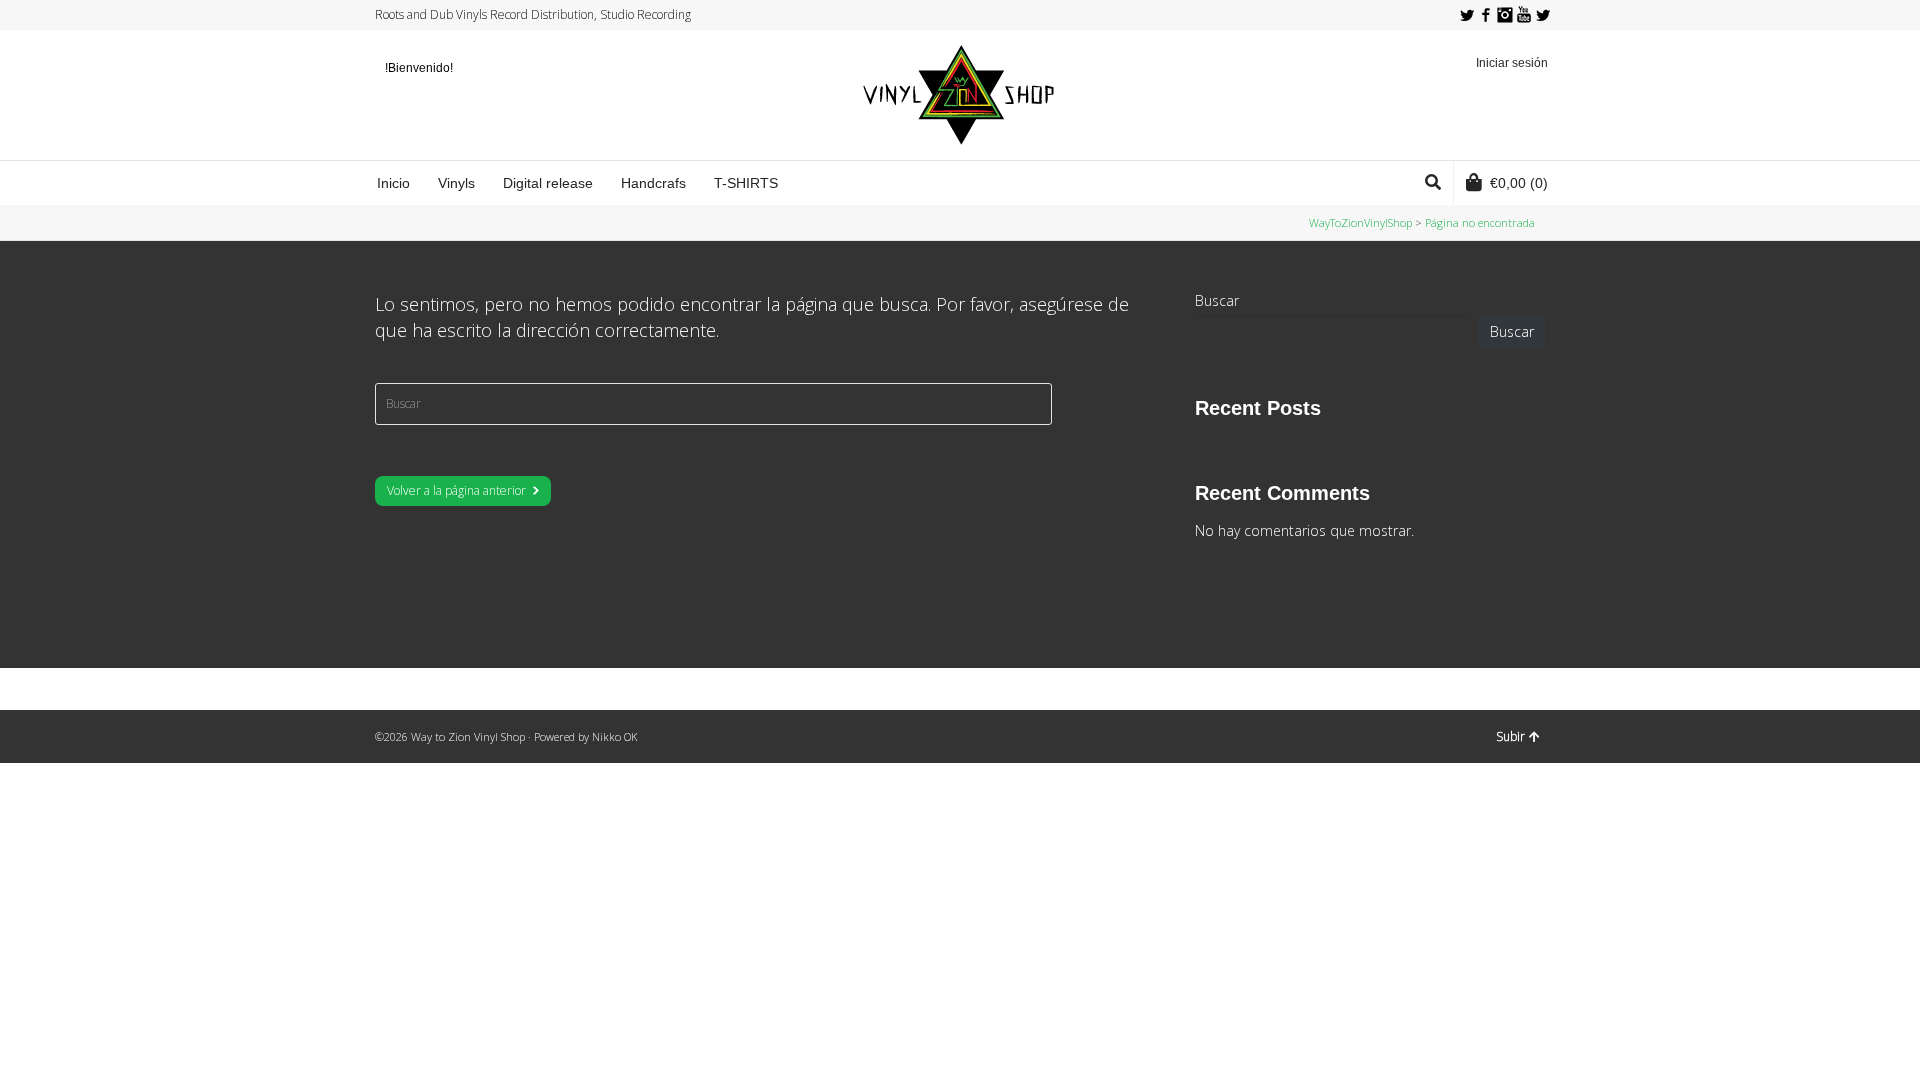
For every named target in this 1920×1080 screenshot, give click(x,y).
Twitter (1467, 15)
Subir (1510, 736)
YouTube (1524, 15)
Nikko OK (615, 736)
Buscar (1217, 300)
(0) (1519, 183)
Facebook (1486, 15)
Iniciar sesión (1512, 63)
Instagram (1505, 15)
